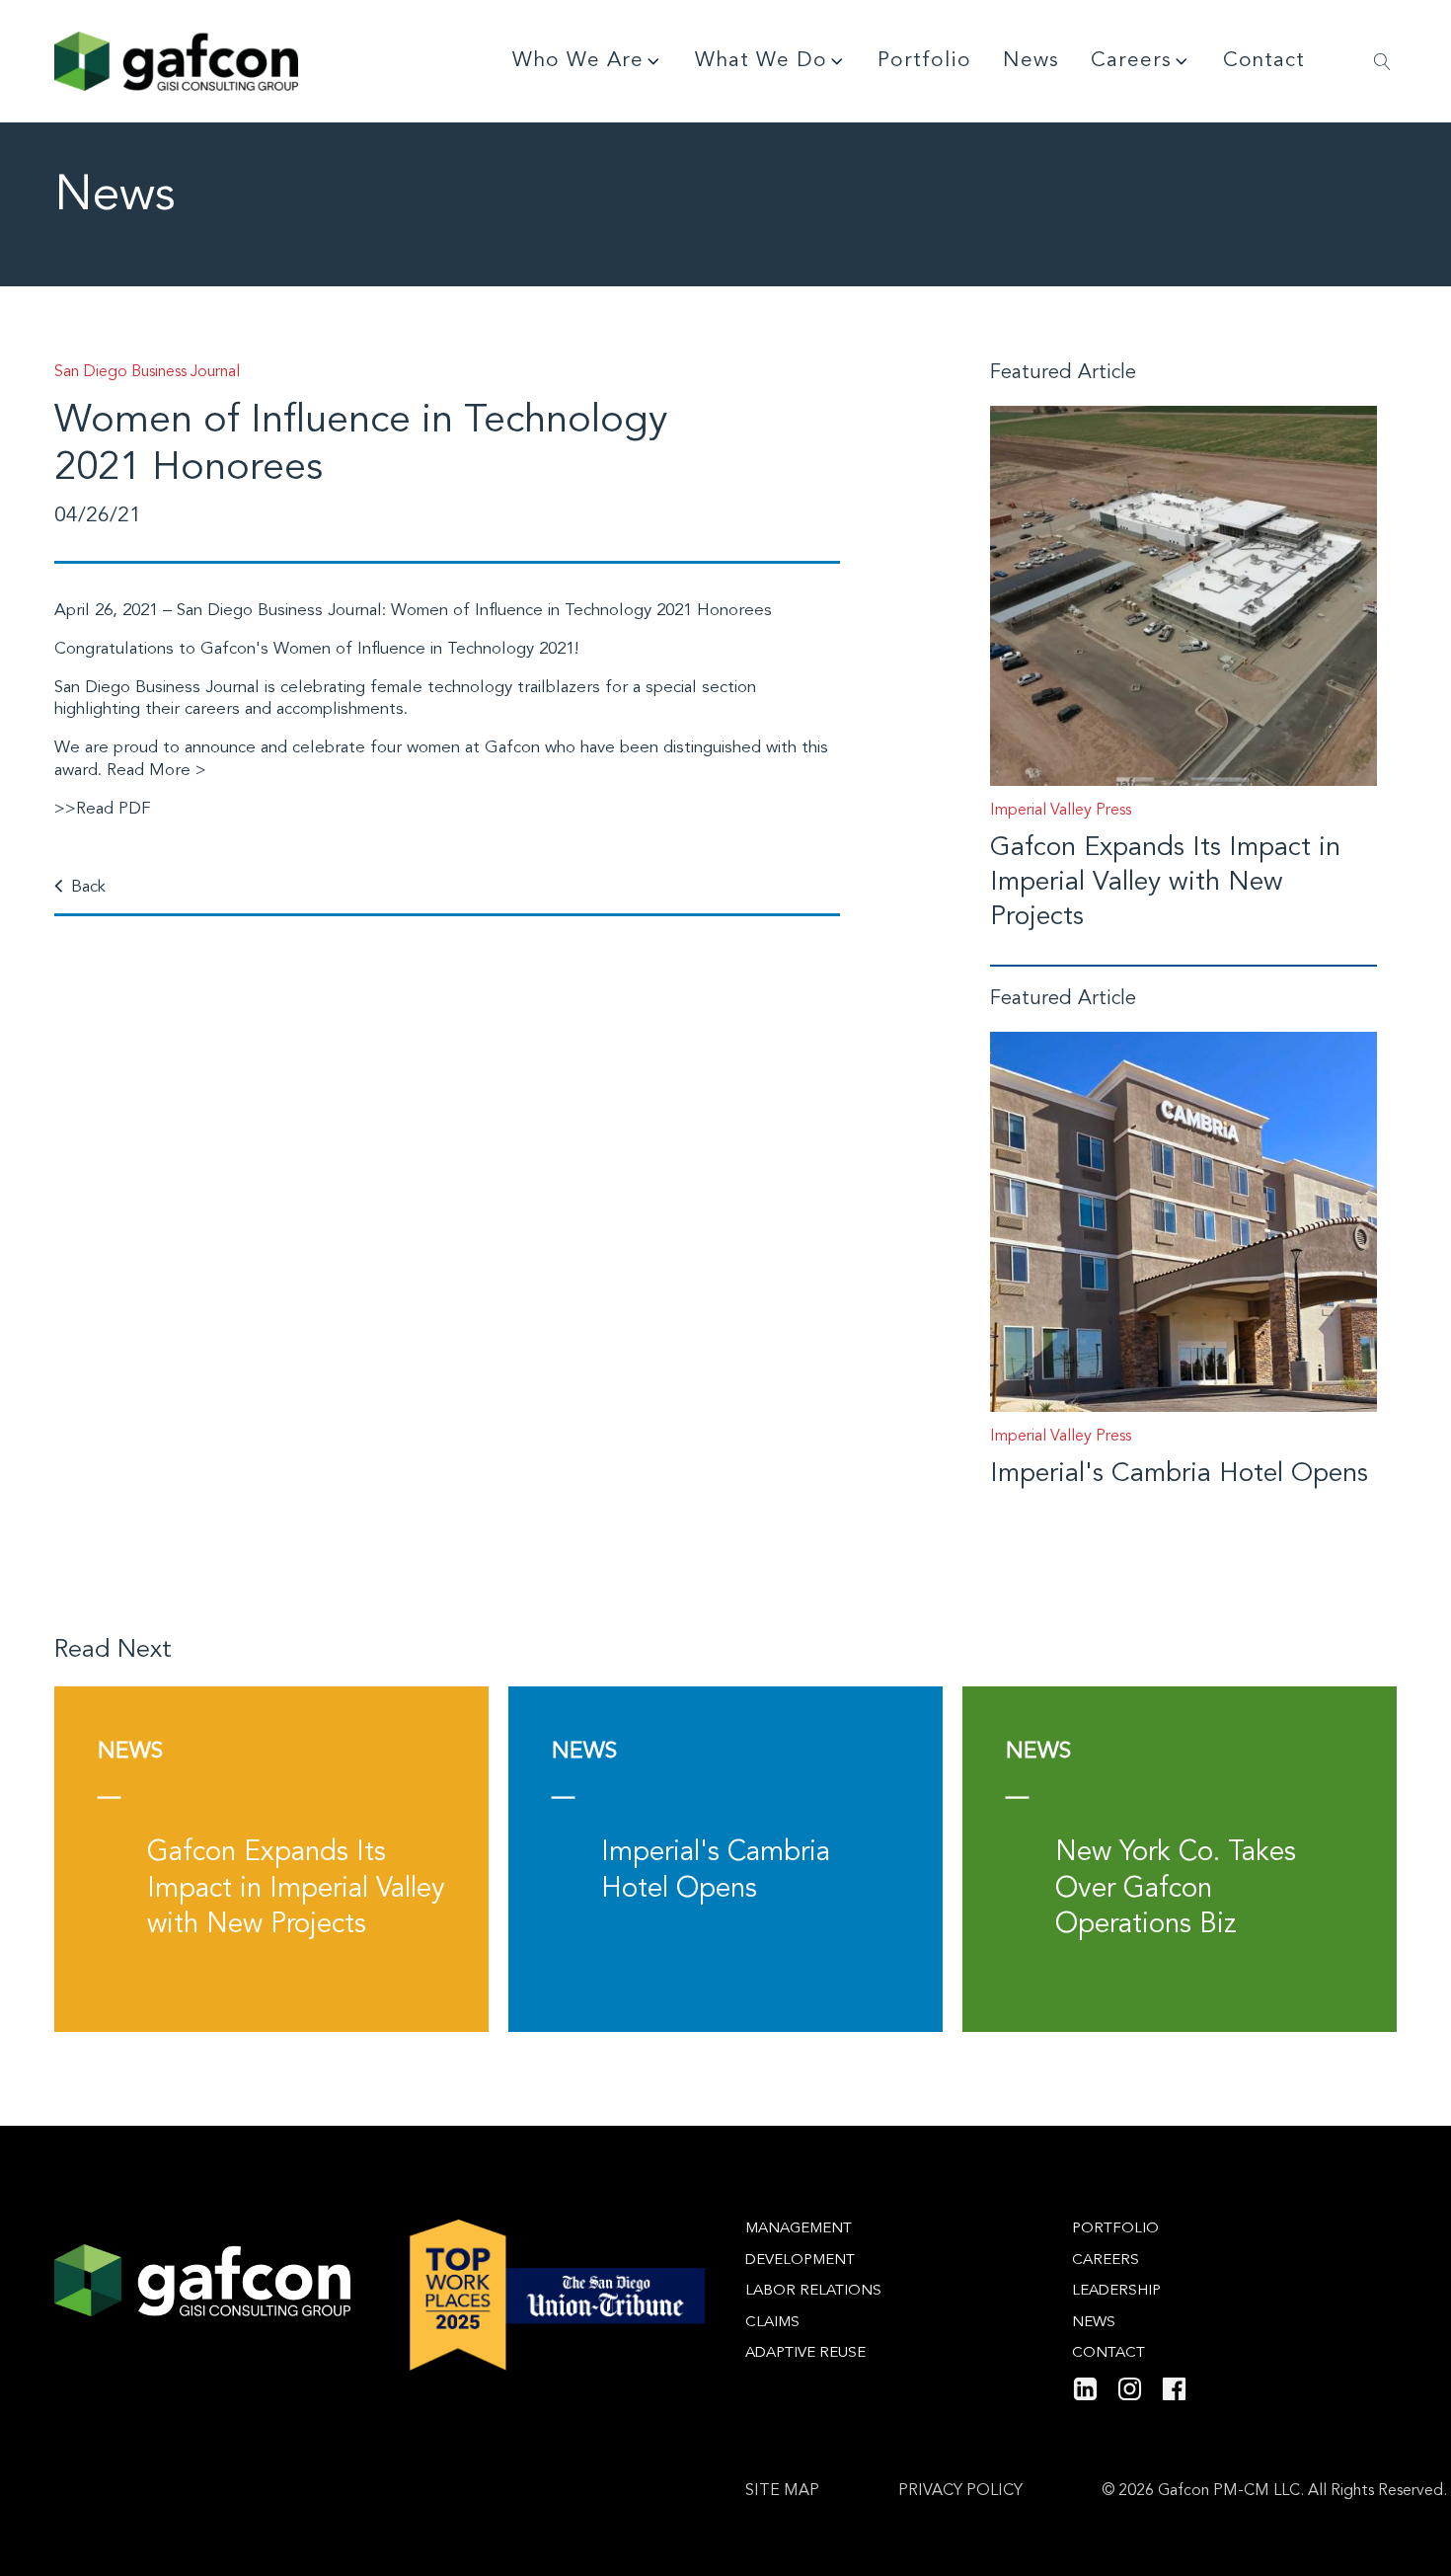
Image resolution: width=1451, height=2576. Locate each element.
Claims (772, 2323)
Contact (1264, 61)
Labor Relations (813, 2291)
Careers (1131, 61)
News (1031, 61)
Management (799, 2229)
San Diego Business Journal (279, 611)
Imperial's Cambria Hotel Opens (1179, 1475)
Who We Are (578, 61)
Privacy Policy (960, 2491)
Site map (782, 2491)
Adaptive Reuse (805, 2353)
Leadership (1116, 2291)
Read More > (156, 771)
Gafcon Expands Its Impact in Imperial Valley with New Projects (1165, 883)
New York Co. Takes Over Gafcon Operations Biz (1176, 1889)
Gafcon (512, 748)
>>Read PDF (103, 809)
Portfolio (924, 61)
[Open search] (1382, 62)
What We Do (761, 61)
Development (800, 2261)
